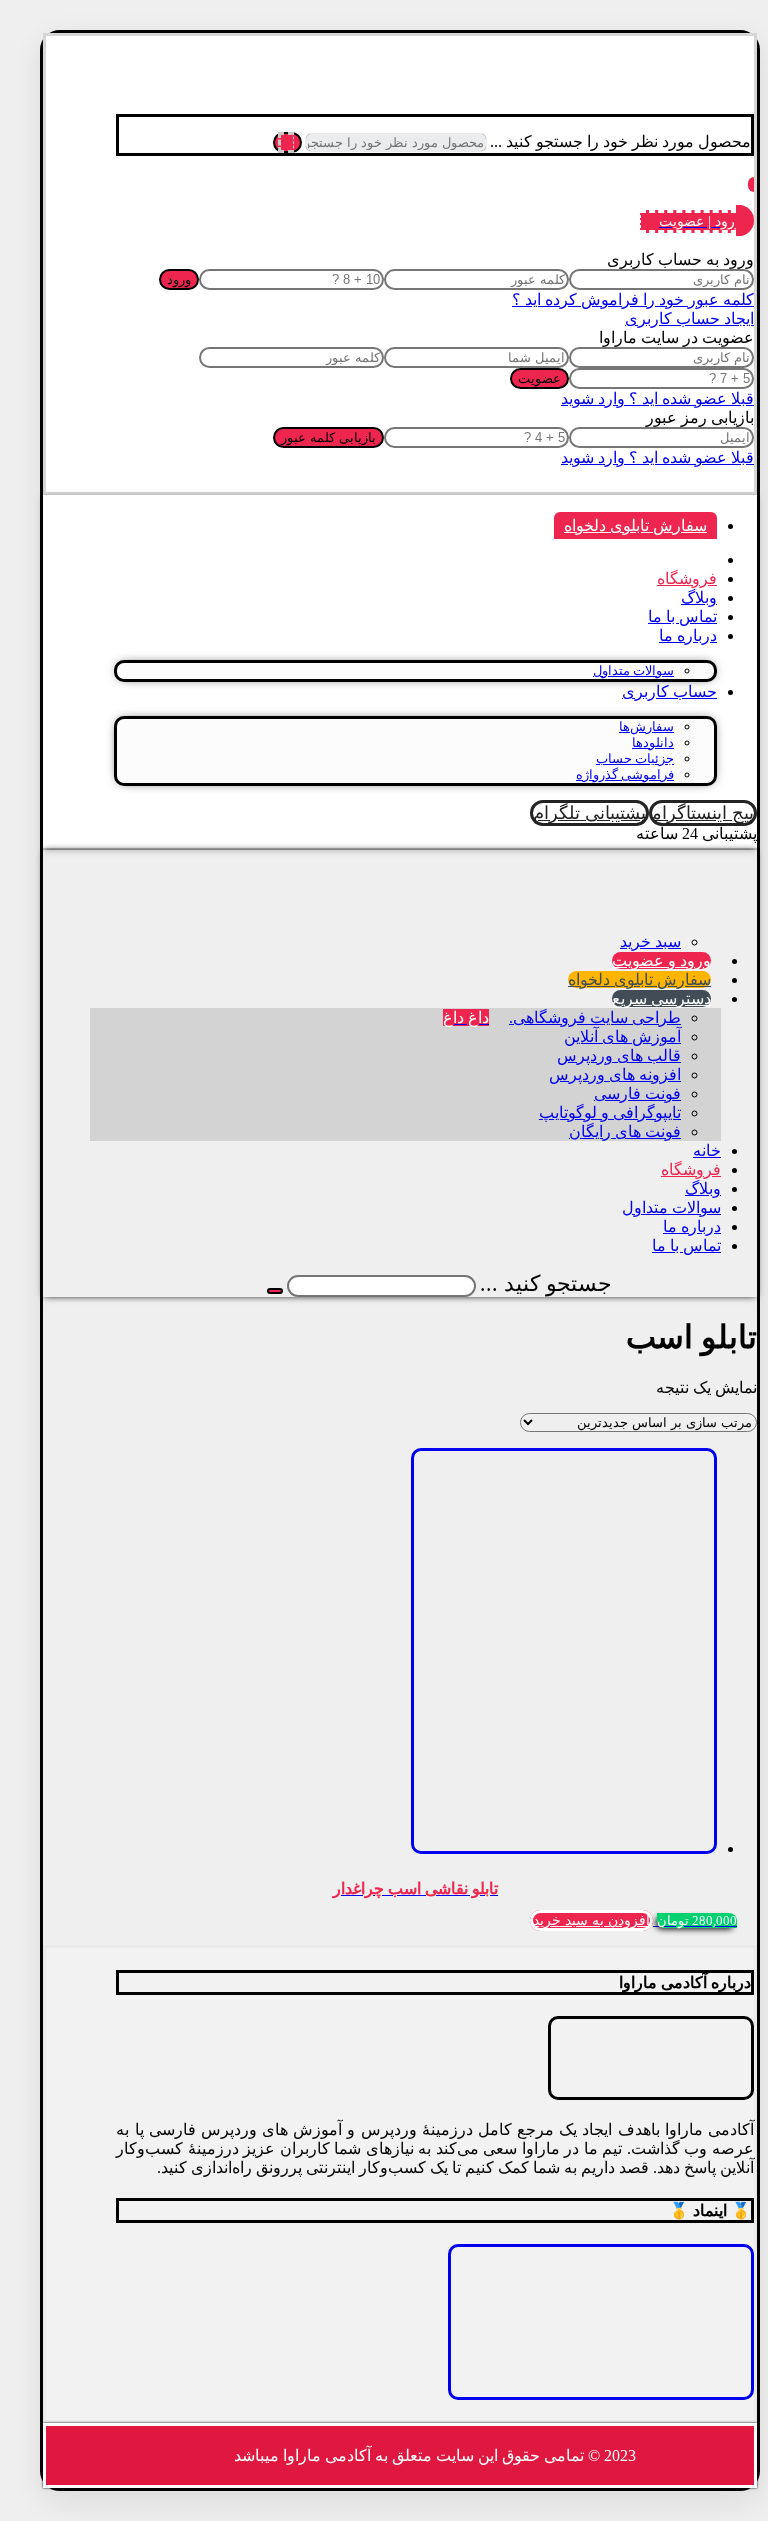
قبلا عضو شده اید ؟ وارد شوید (657, 398)
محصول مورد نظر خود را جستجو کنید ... (620, 141)
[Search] (287, 142)
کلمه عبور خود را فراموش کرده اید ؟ (633, 299)
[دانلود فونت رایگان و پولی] (684, 99)
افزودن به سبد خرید (591, 1920)
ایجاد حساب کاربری (689, 318)
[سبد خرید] (751, 183)
